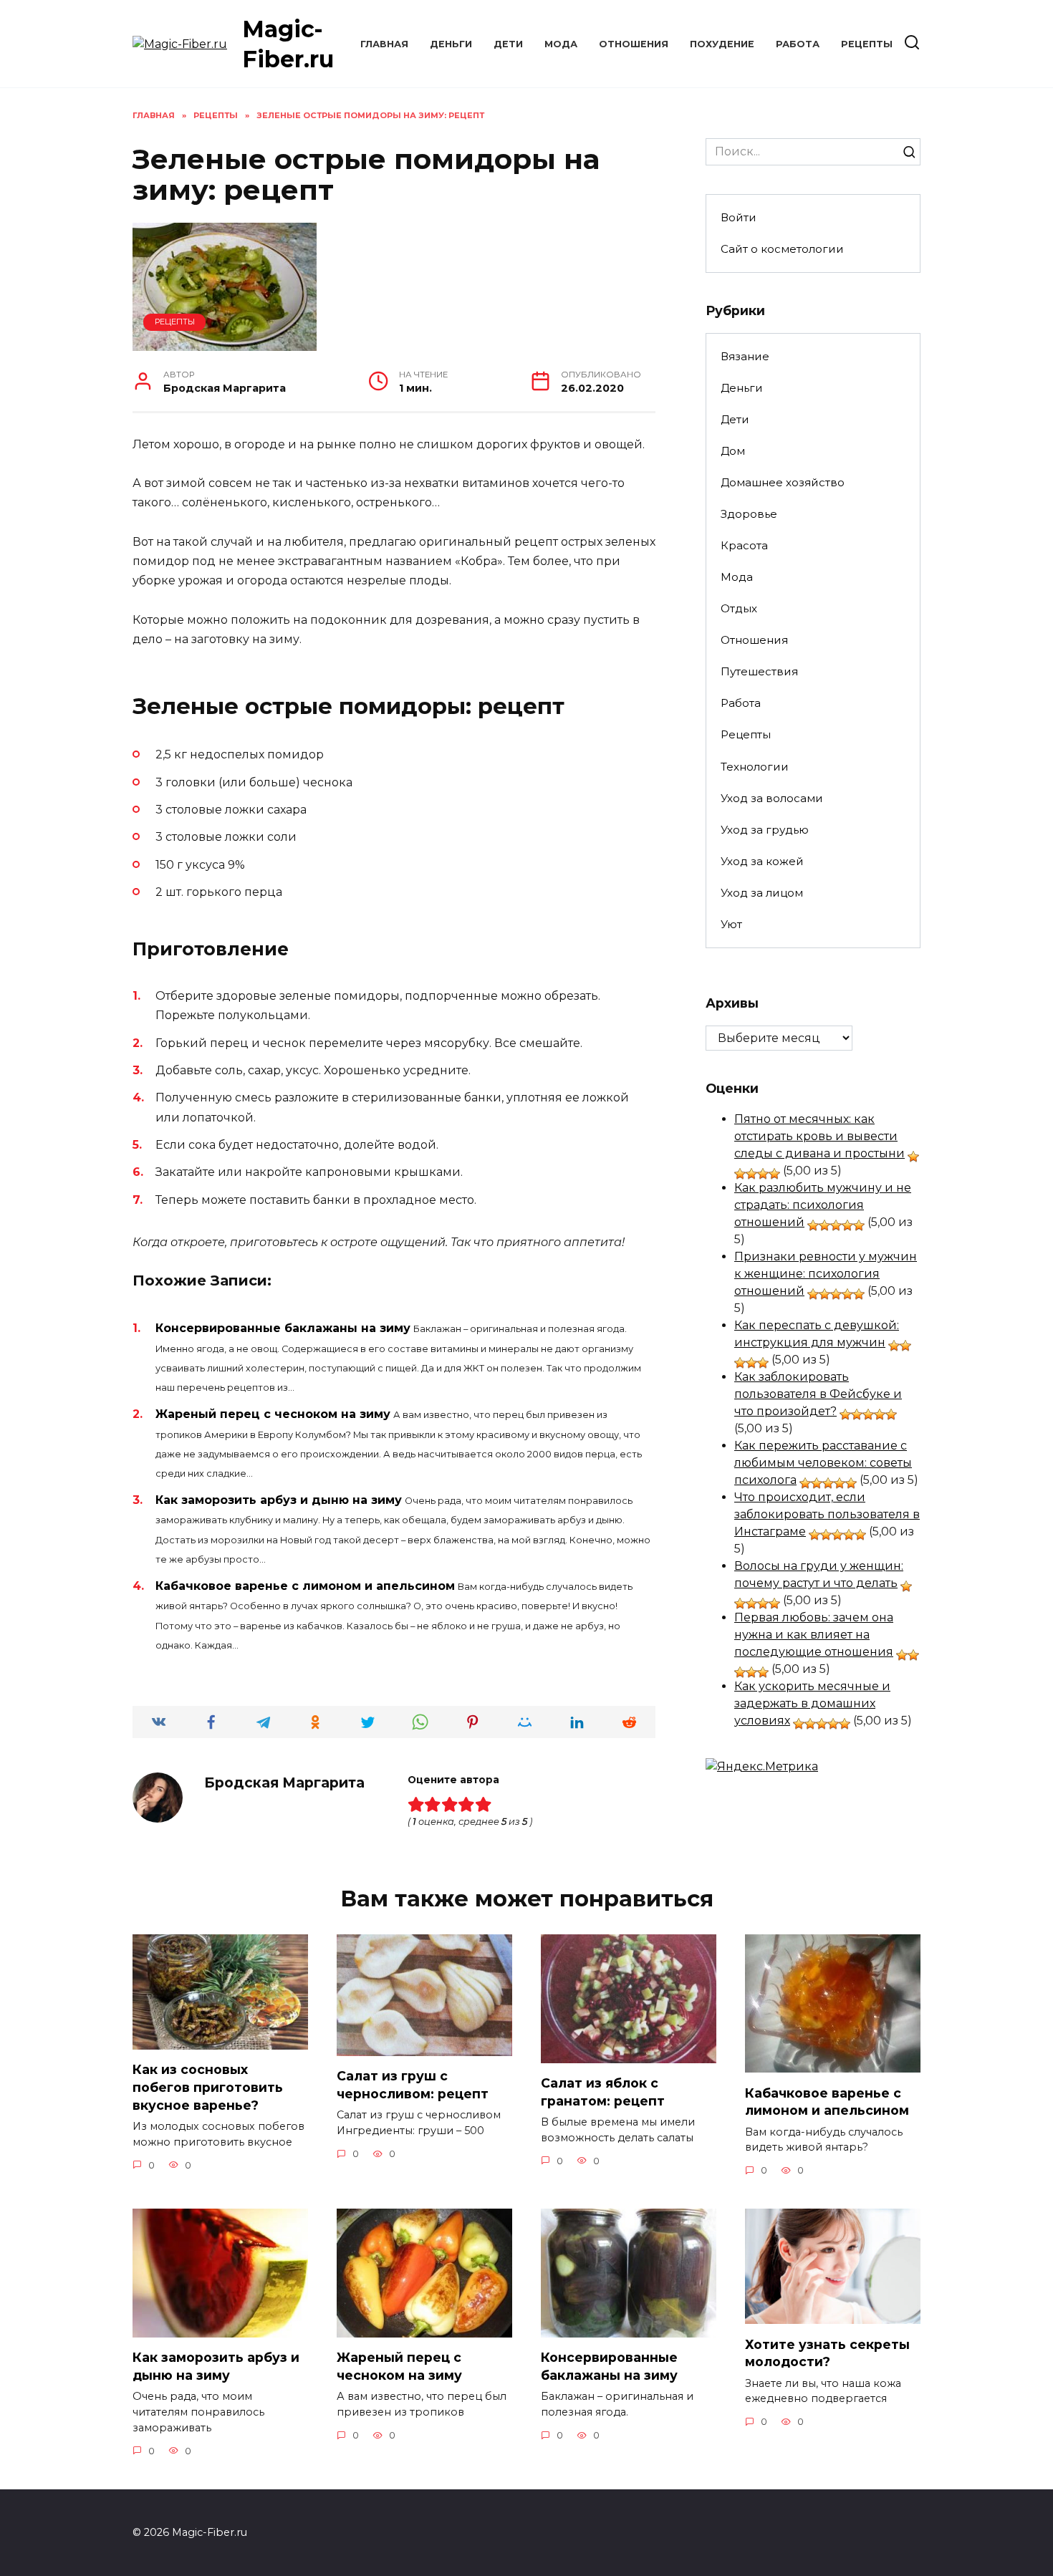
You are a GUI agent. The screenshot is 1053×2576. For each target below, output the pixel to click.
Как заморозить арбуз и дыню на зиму (279, 1500)
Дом (733, 451)
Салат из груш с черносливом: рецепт (413, 2085)
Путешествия (759, 671)
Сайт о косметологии (782, 249)
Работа (798, 44)
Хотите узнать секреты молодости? (827, 2353)
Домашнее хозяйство (783, 482)
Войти (739, 217)
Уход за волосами (772, 798)
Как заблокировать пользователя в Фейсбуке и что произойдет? (818, 1394)
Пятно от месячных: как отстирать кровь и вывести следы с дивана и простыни (819, 1136)
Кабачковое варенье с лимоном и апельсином (305, 1586)
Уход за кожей (762, 861)
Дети (508, 44)
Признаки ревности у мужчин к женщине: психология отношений (826, 1274)
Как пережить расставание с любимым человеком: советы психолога (823, 1463)
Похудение (722, 44)
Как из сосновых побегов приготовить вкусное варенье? (208, 2087)
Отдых (739, 608)
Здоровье (749, 514)
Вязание (745, 356)
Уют (731, 924)
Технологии (755, 767)
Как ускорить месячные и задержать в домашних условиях (812, 1703)
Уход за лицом (762, 893)
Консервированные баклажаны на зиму (283, 1328)
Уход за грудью (765, 830)
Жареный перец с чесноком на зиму (273, 1414)
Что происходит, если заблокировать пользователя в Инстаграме (827, 1514)
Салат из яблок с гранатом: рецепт (603, 2092)
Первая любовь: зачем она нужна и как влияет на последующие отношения (814, 1635)
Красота (744, 545)
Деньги (451, 44)
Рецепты (867, 44)
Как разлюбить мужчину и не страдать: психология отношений (823, 1205)
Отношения (634, 44)
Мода (561, 44)
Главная (384, 44)
